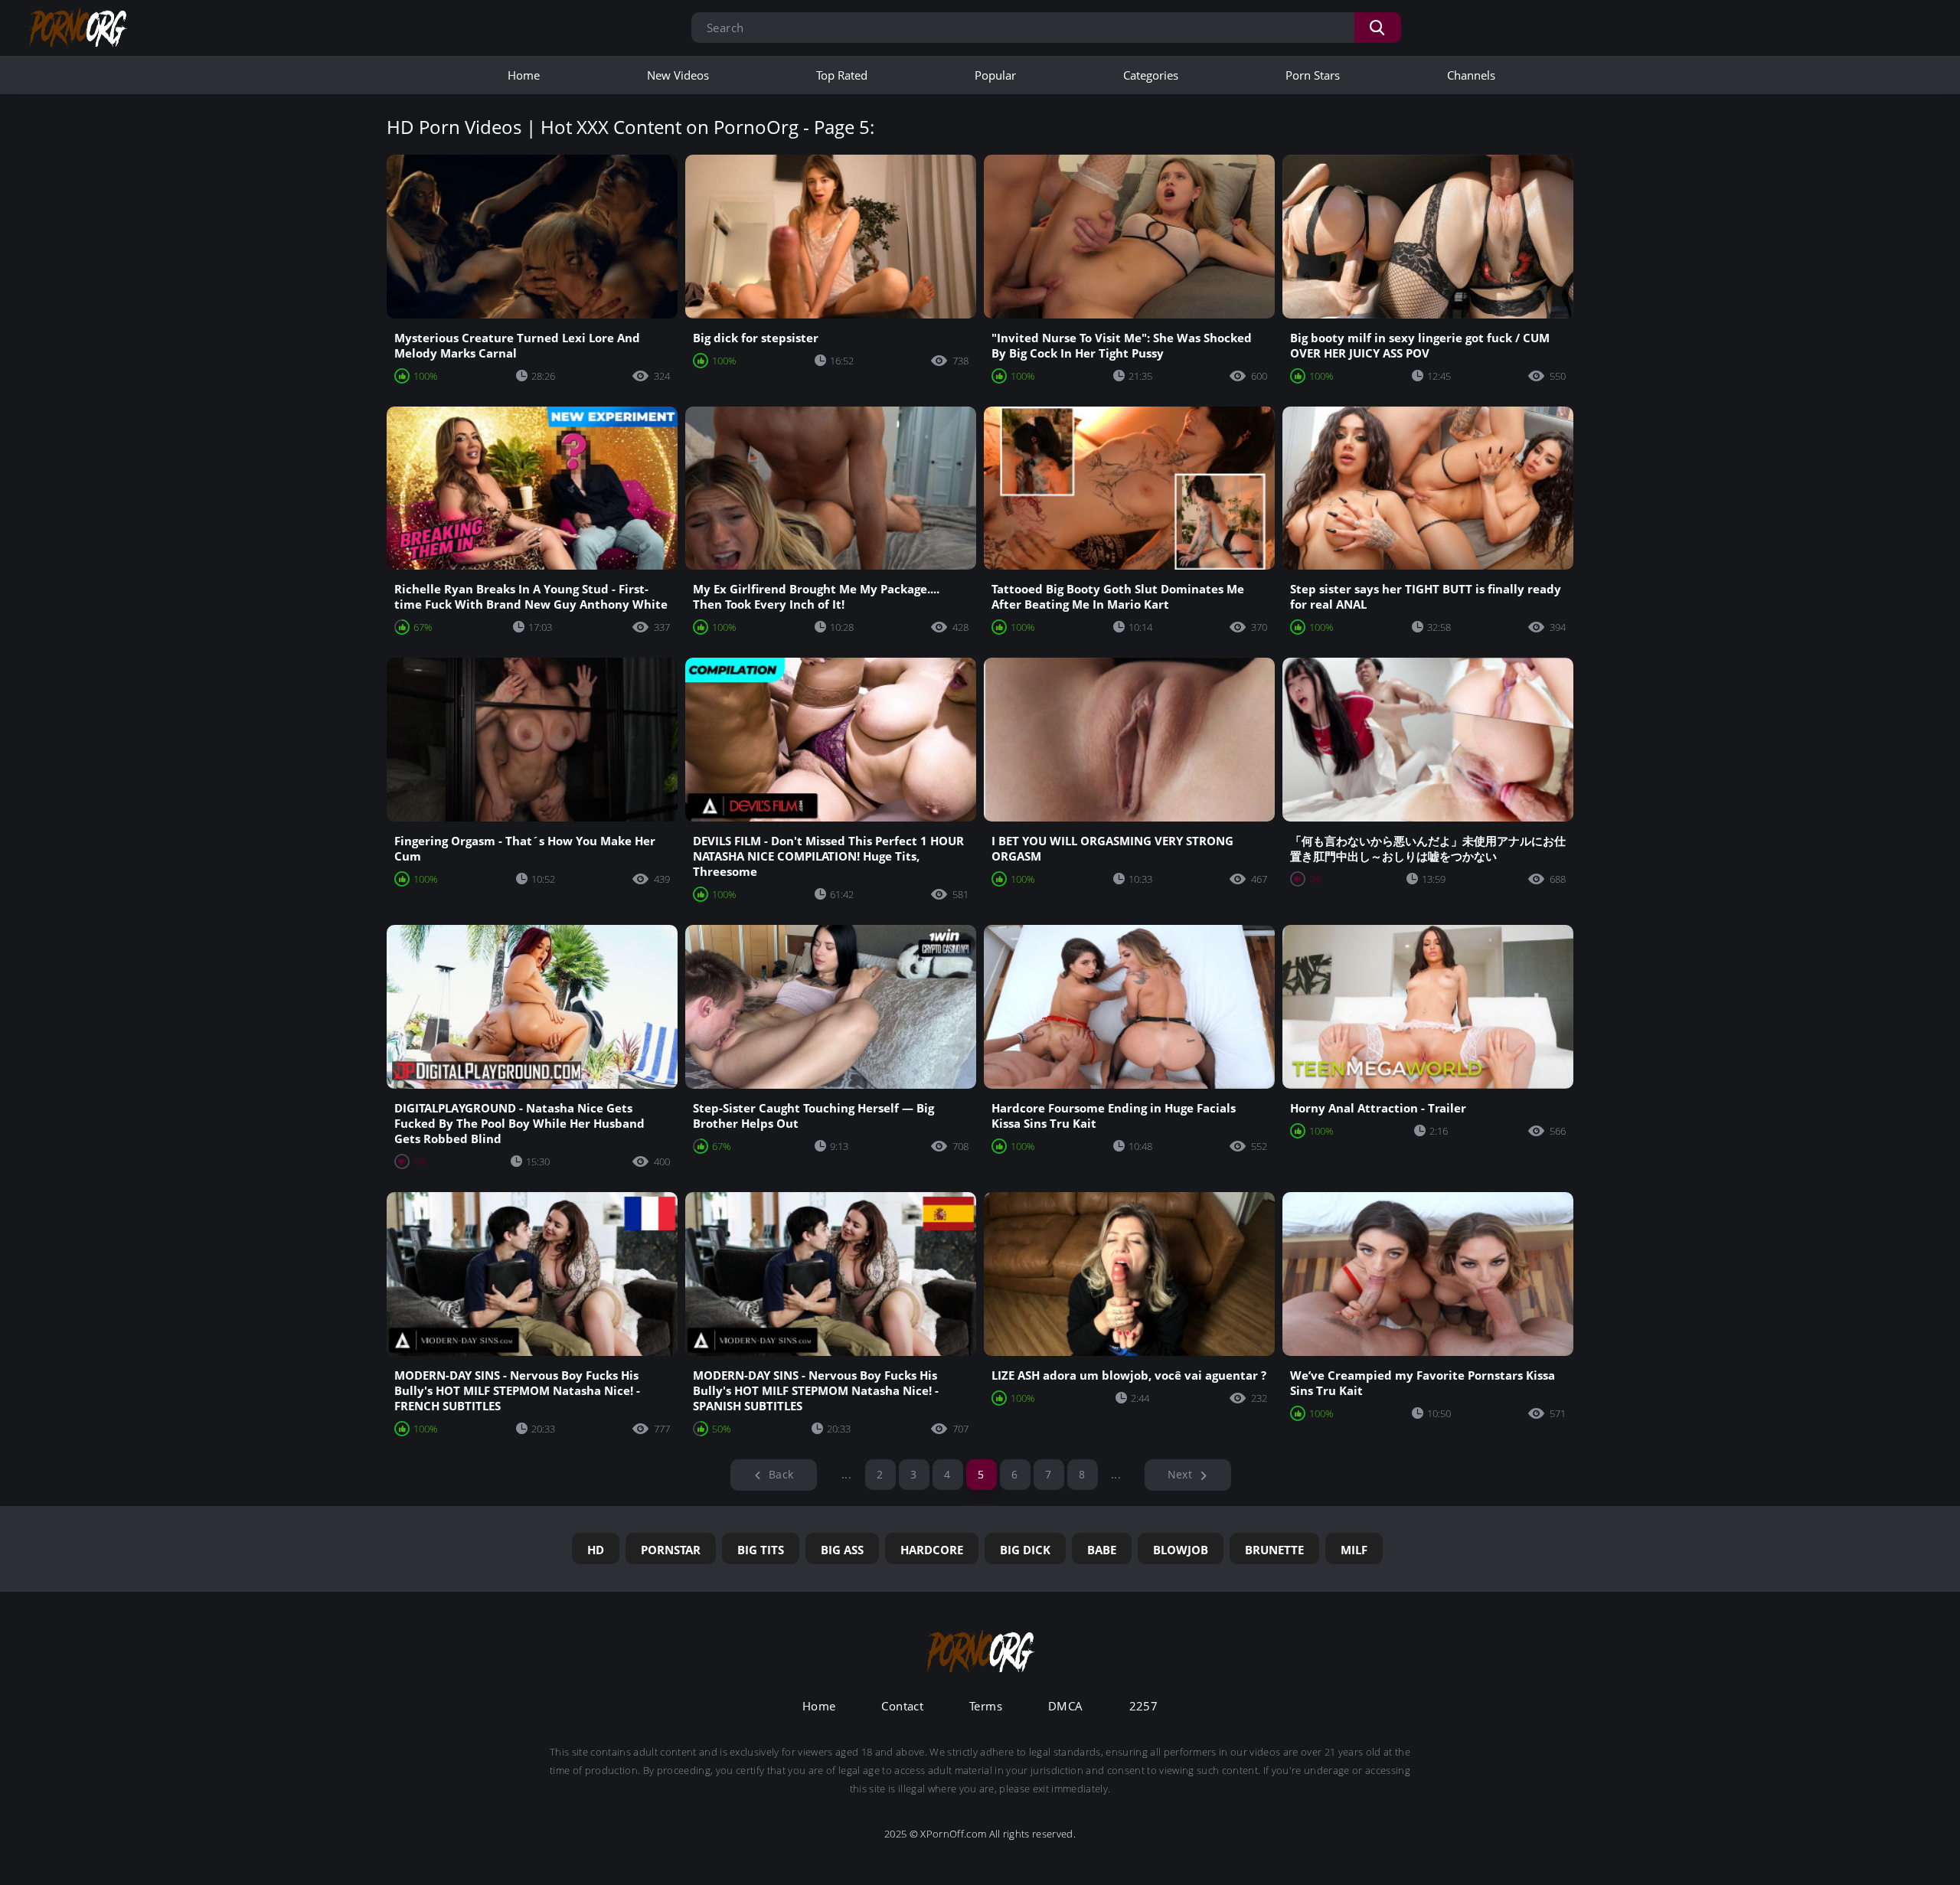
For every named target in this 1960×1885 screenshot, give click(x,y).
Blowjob (1181, 1550)
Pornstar (671, 1550)
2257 (1144, 1706)
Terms (986, 1706)
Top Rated (842, 75)
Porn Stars (1313, 75)
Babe (1102, 1550)
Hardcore (932, 1550)
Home (524, 75)
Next (1180, 1474)
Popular (995, 75)
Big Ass (842, 1550)
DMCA (1066, 1706)
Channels (1471, 75)
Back (781, 1474)
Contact (902, 1706)
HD (596, 1550)
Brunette (1274, 1550)
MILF (1354, 1550)
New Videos (678, 75)
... (846, 1474)
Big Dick (1025, 1550)
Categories (1151, 75)
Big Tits (761, 1550)
